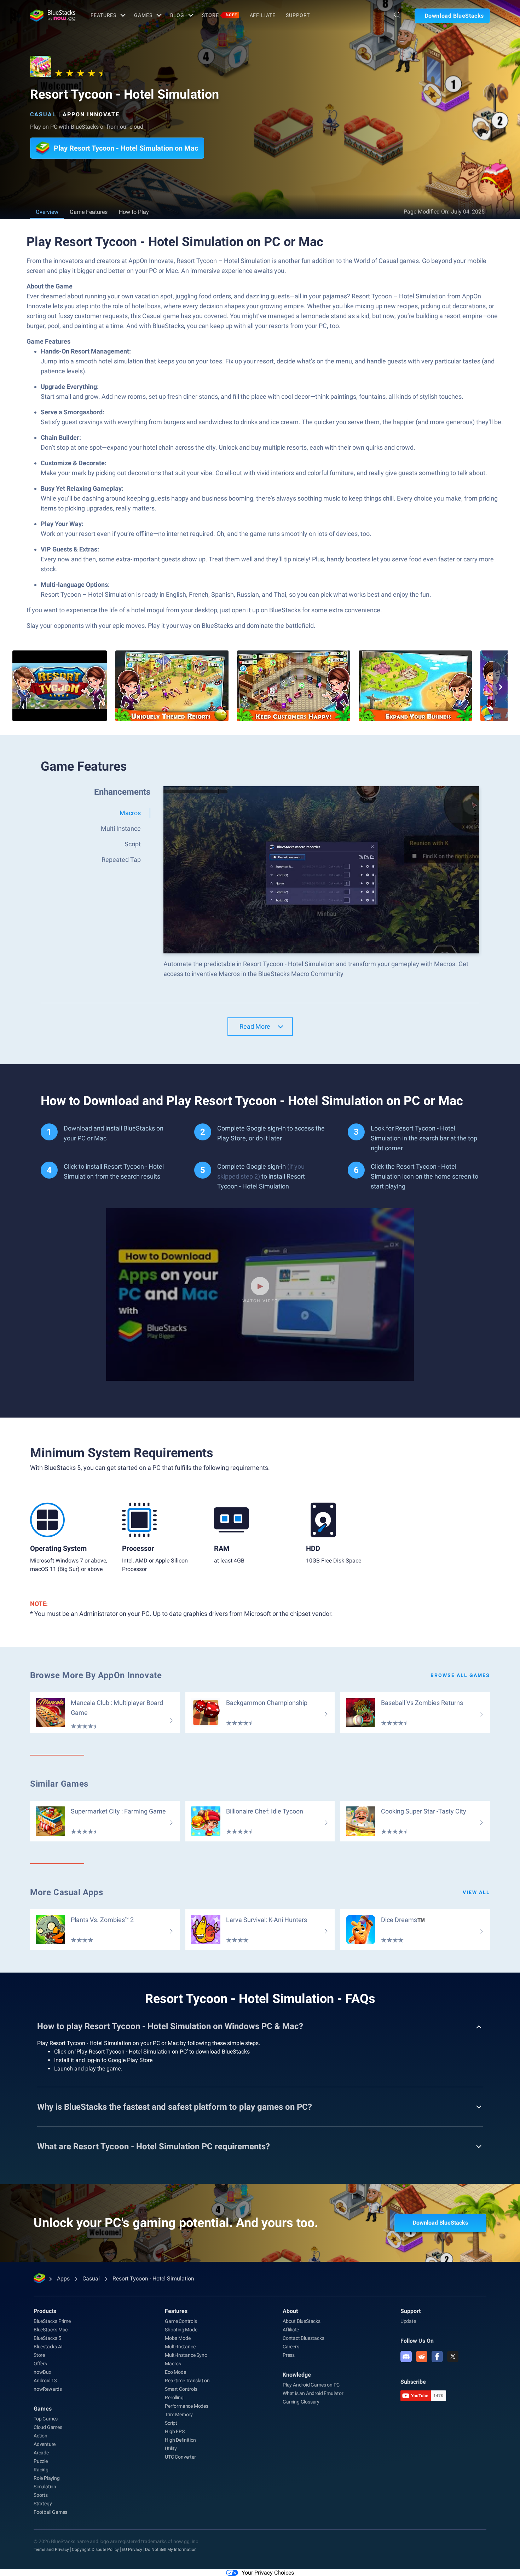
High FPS (175, 2431)
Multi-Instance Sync (186, 2355)
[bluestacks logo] (53, 16)
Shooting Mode (181, 2330)
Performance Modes (187, 2406)
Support (298, 15)
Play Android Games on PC (311, 2385)
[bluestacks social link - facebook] (437, 2356)
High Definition (180, 2440)
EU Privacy (132, 2549)
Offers (40, 2364)
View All (476, 1892)
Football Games (50, 2512)
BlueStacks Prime (52, 2321)
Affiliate (263, 15)
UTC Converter (180, 2457)
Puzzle (41, 2461)
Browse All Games (460, 1675)
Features (103, 15)
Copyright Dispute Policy (95, 2549)
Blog (177, 15)
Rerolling (174, 2397)
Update (408, 2321)
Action (41, 2436)
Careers (291, 2347)
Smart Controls (181, 2389)
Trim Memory (179, 2414)
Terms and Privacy (51, 2549)
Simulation (45, 2487)
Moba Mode (178, 2338)
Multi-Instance (180, 2347)
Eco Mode (175, 2372)
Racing (41, 2470)
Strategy (43, 2504)
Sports (41, 2495)
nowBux (42, 2372)
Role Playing (47, 2478)
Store (219, 15)
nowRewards (48, 2389)
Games (143, 15)
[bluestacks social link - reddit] (422, 2356)
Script (171, 2423)
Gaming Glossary (301, 2402)
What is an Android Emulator (313, 2393)
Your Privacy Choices (268, 2573)
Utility (171, 2448)
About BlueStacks (302, 2321)
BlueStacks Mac (51, 2330)
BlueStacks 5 (47, 2338)
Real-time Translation (187, 2381)
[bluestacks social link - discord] (406, 2356)
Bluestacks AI (48, 2347)
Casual (43, 114)
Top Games (46, 2419)
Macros (173, 2364)
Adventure (45, 2444)
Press (289, 2355)
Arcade (41, 2453)
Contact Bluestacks (303, 2338)
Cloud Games (48, 2427)
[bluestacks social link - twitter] (453, 2356)
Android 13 (45, 2381)
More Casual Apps (67, 1892)
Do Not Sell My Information (171, 2549)
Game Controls (181, 2321)
